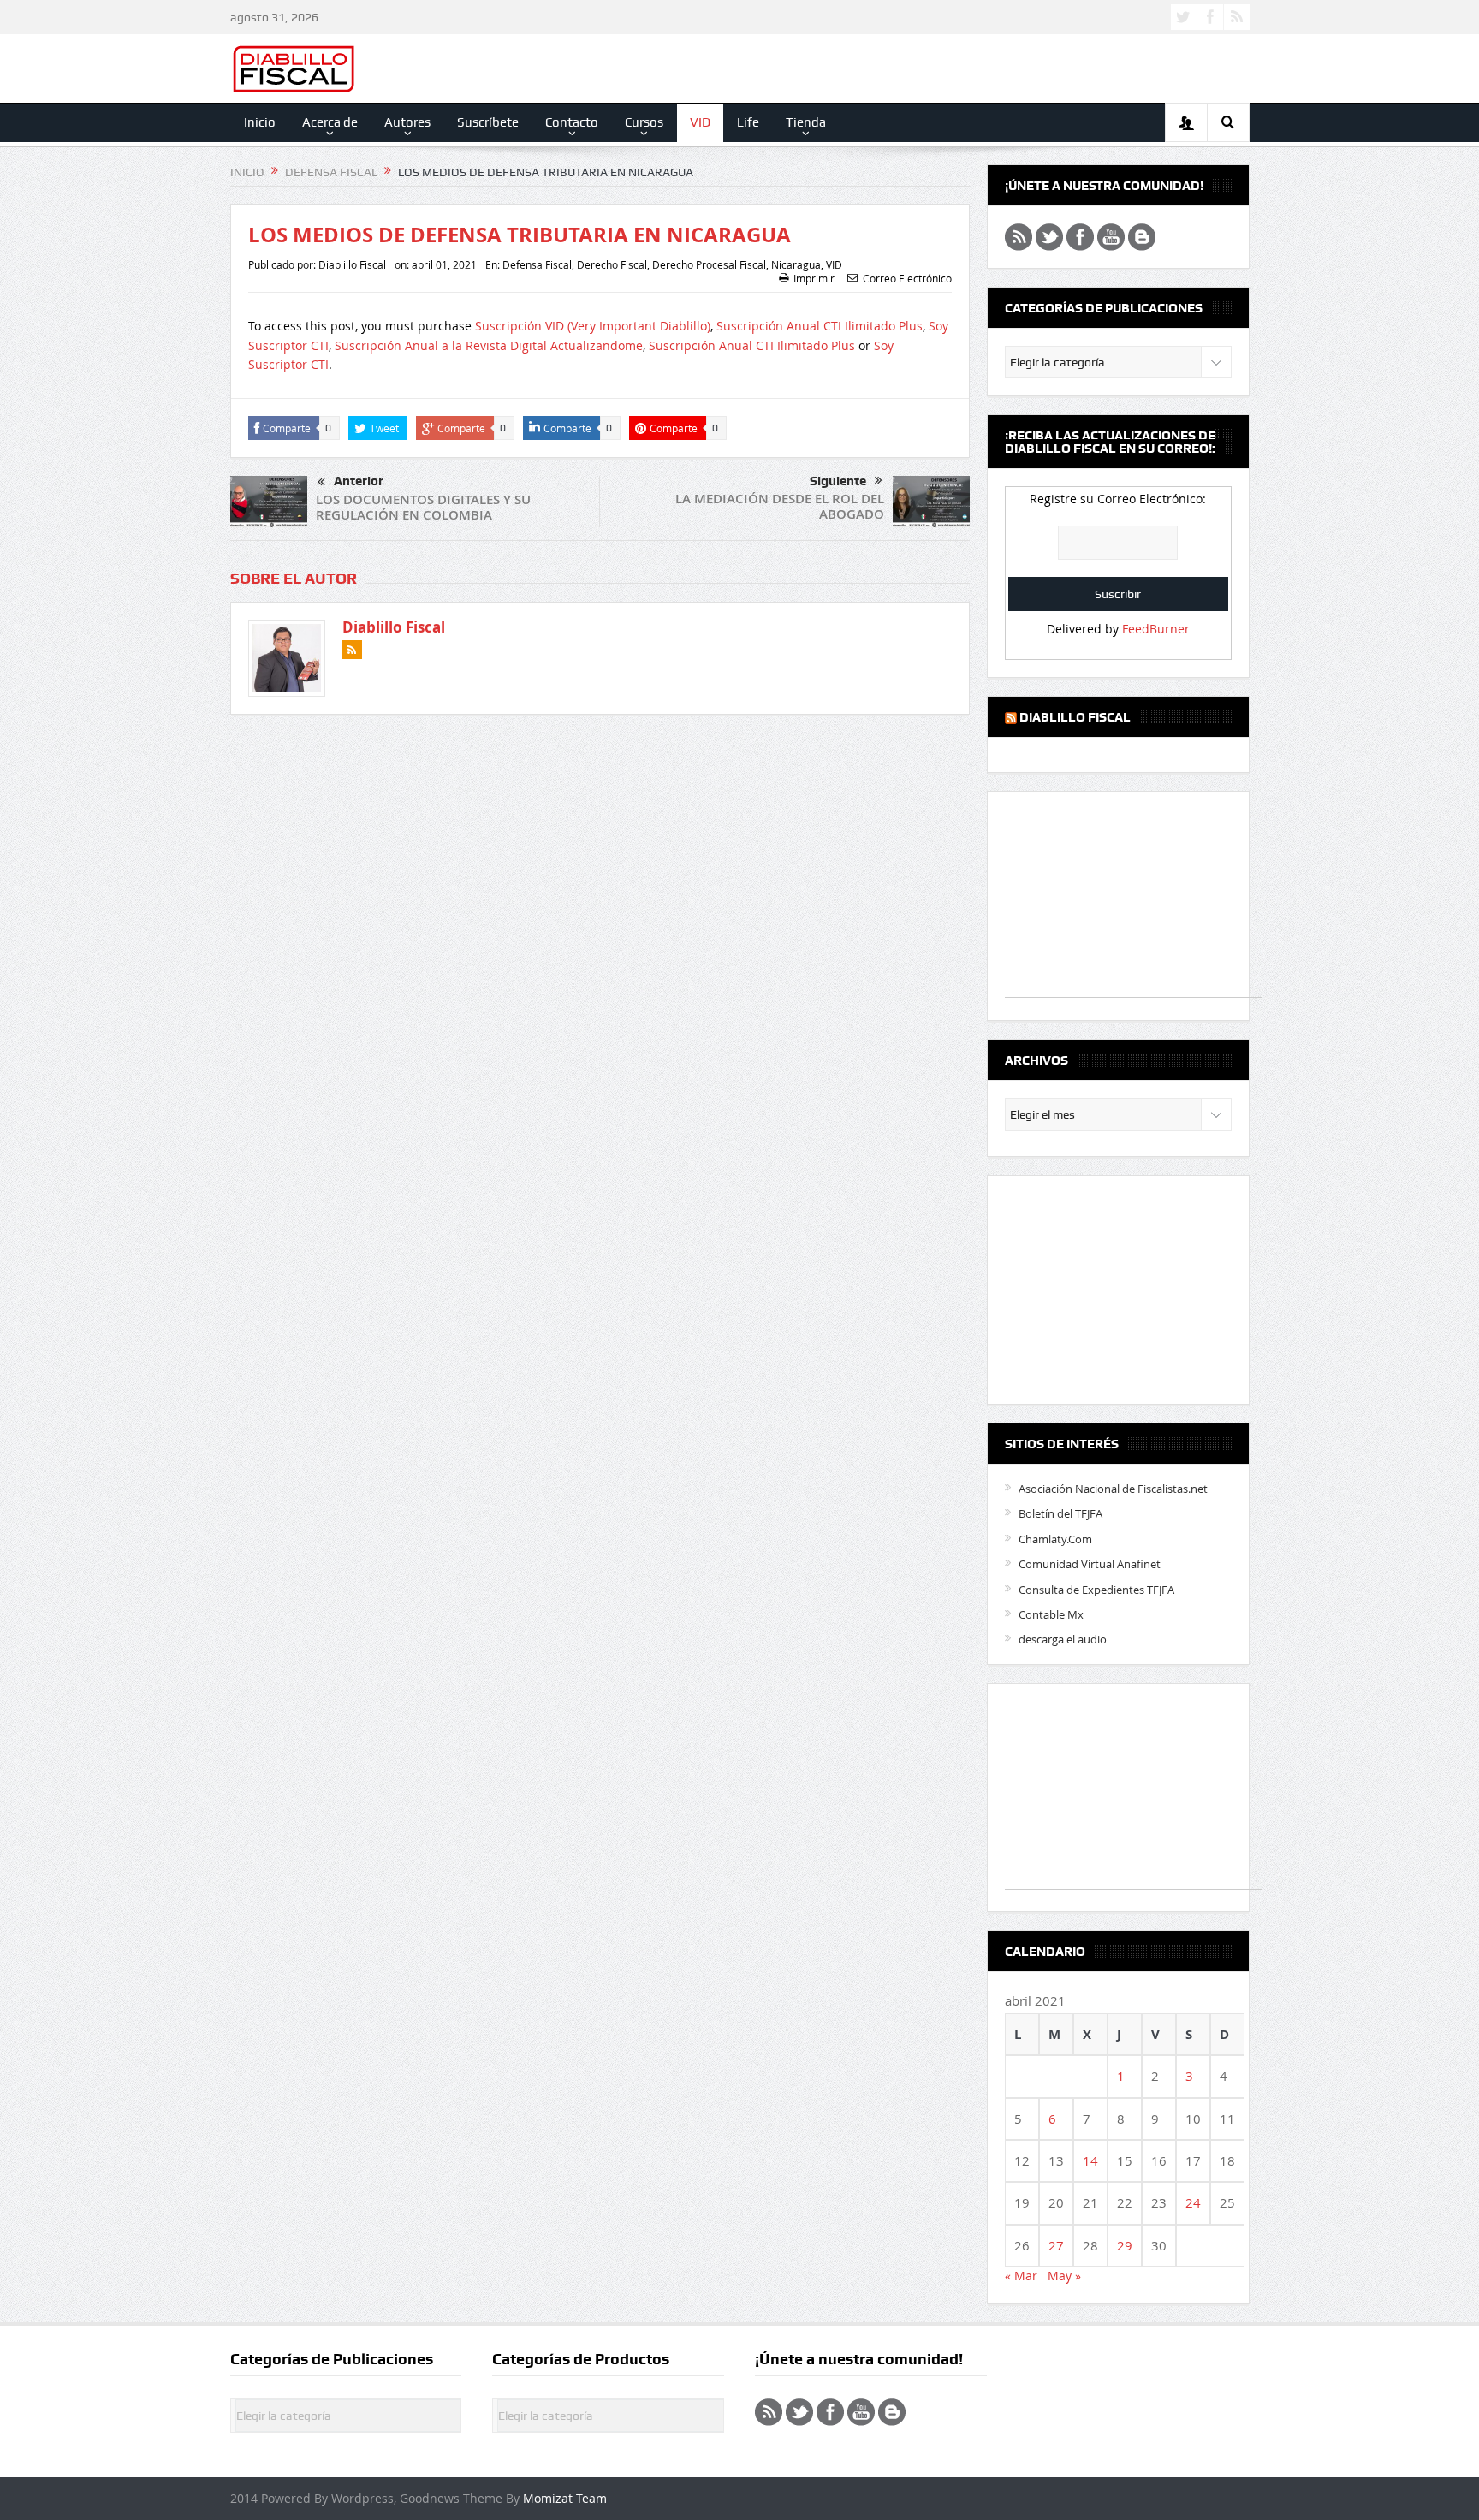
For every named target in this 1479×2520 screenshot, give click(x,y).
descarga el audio (1063, 1639)
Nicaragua (796, 264)
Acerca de (330, 122)
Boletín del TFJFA (1060, 1513)
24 (1193, 2202)
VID (700, 122)
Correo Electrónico (907, 278)
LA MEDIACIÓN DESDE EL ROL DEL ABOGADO (780, 506)
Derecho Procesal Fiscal (709, 264)
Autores (407, 122)
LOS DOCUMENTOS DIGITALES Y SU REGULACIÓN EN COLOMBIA (423, 507)
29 (1125, 2245)
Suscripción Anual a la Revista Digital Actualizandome (489, 345)
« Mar (1021, 2276)
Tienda (806, 122)
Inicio (260, 122)
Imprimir (814, 278)
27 (1056, 2245)
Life (748, 122)
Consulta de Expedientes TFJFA (1096, 1590)
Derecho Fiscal (612, 264)
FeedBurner (1156, 629)
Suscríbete (488, 122)
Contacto (572, 122)
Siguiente (838, 481)
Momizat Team (565, 2498)
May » (1064, 2276)
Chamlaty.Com (1055, 1539)
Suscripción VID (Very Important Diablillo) (593, 326)
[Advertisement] (1133, 903)
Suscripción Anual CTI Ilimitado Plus (820, 326)
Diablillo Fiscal (352, 264)
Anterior (359, 481)
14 (1090, 2160)
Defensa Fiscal (537, 264)
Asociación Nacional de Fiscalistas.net (1113, 1489)
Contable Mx (1051, 1614)
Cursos (644, 122)
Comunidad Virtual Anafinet (1090, 1564)
